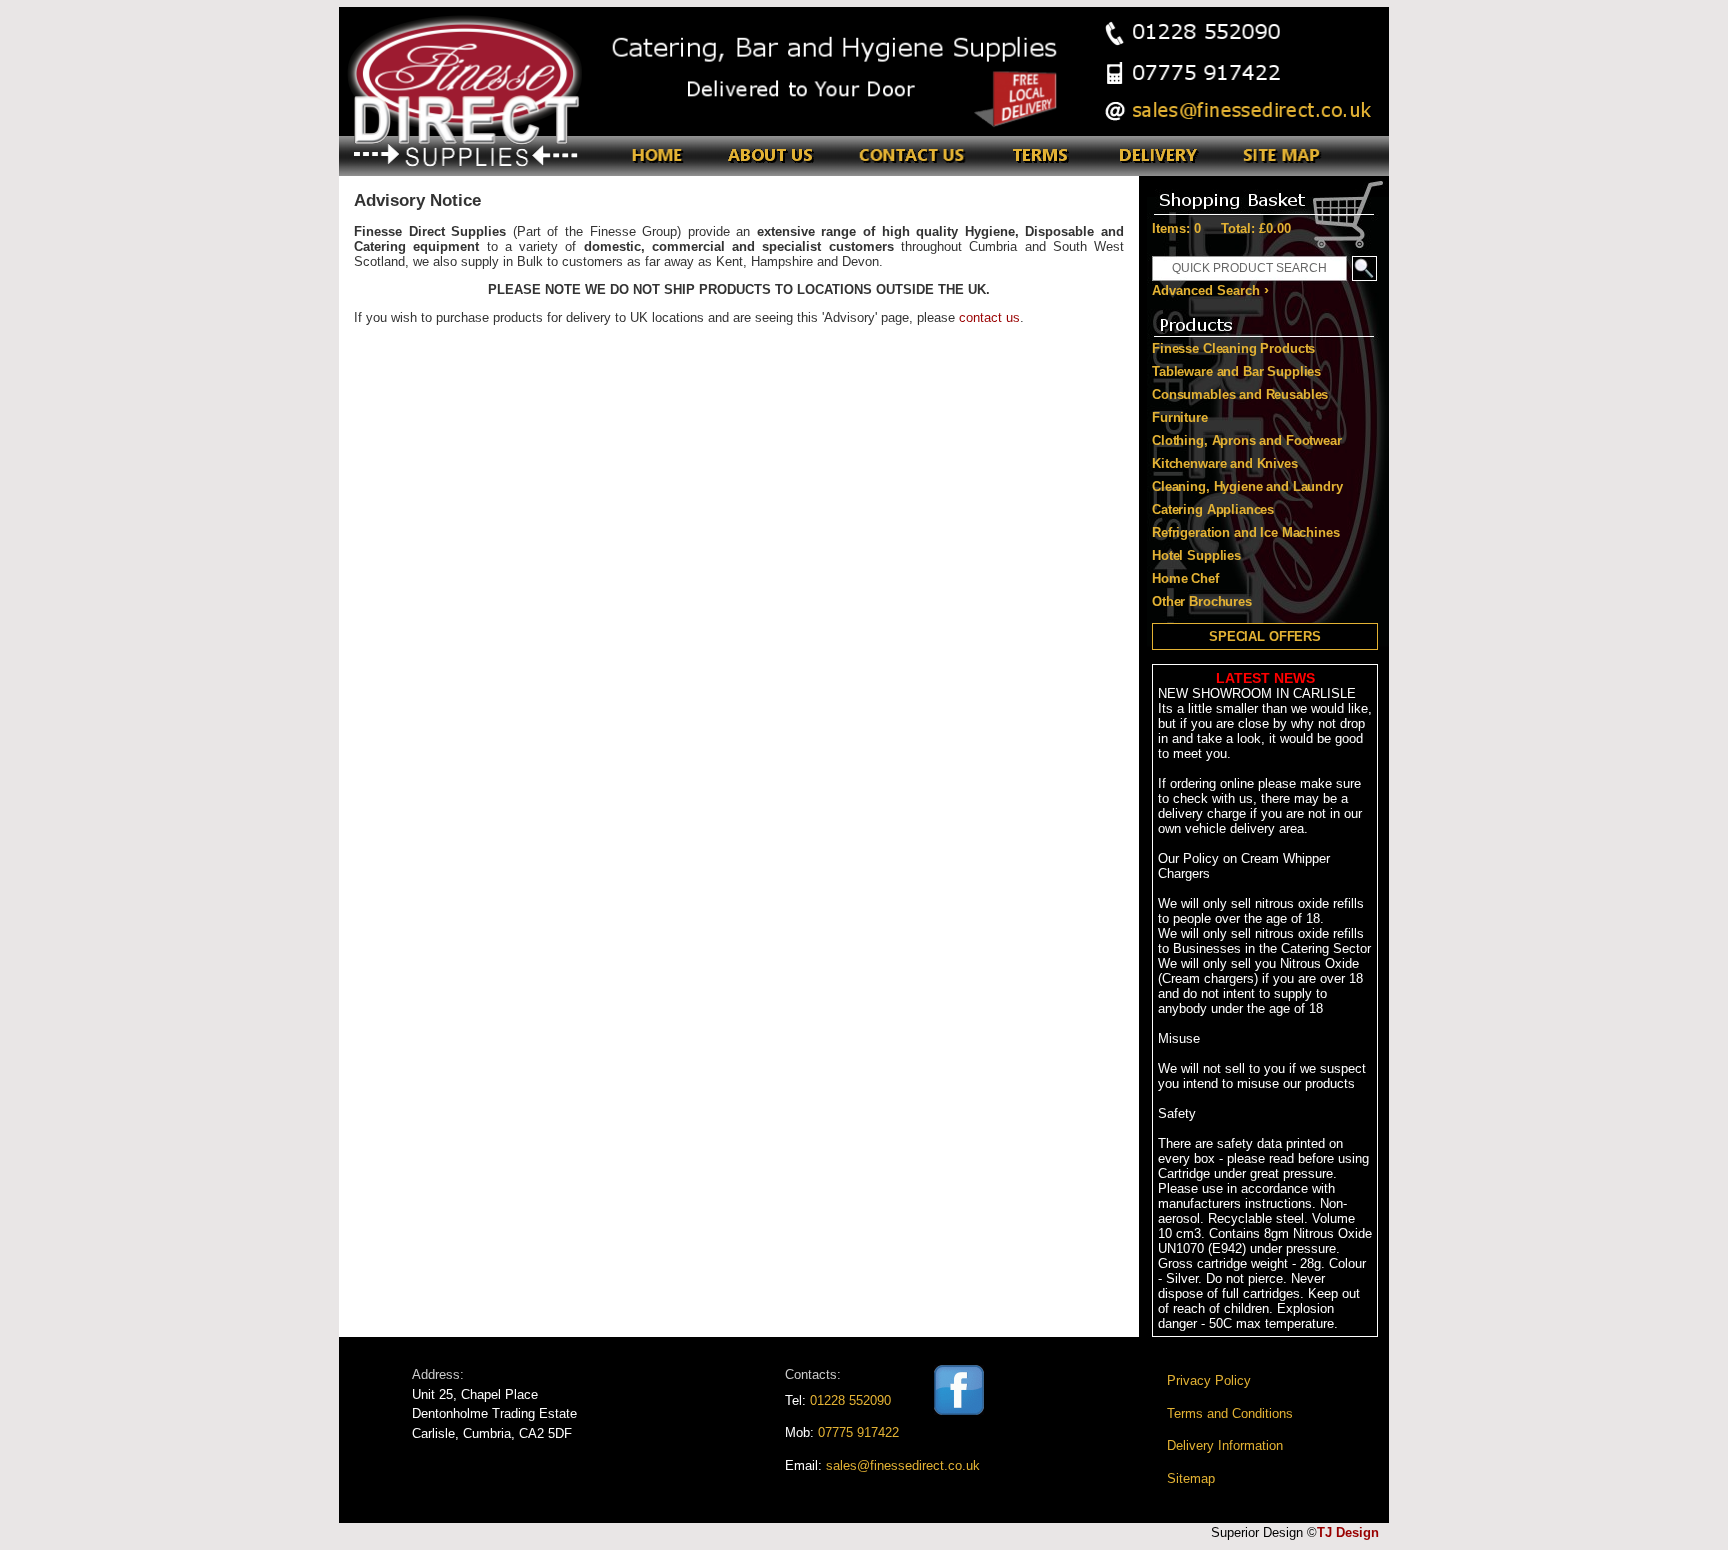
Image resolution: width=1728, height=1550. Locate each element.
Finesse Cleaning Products (1233, 348)
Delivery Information (1225, 1445)
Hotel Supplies (1196, 555)
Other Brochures (1202, 601)
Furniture (1180, 417)
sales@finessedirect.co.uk (903, 1465)
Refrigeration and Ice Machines (1246, 532)
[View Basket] (1264, 196)
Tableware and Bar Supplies (1236, 371)
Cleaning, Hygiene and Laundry (1247, 486)
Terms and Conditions (1230, 1413)
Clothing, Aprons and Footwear (1247, 440)
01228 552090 (850, 1400)
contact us (989, 317)
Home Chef (1185, 578)
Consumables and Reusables (1240, 394)
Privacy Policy (1209, 1380)
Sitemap (1191, 1478)
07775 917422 (858, 1432)
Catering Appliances (1213, 509)
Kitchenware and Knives (1225, 463)
